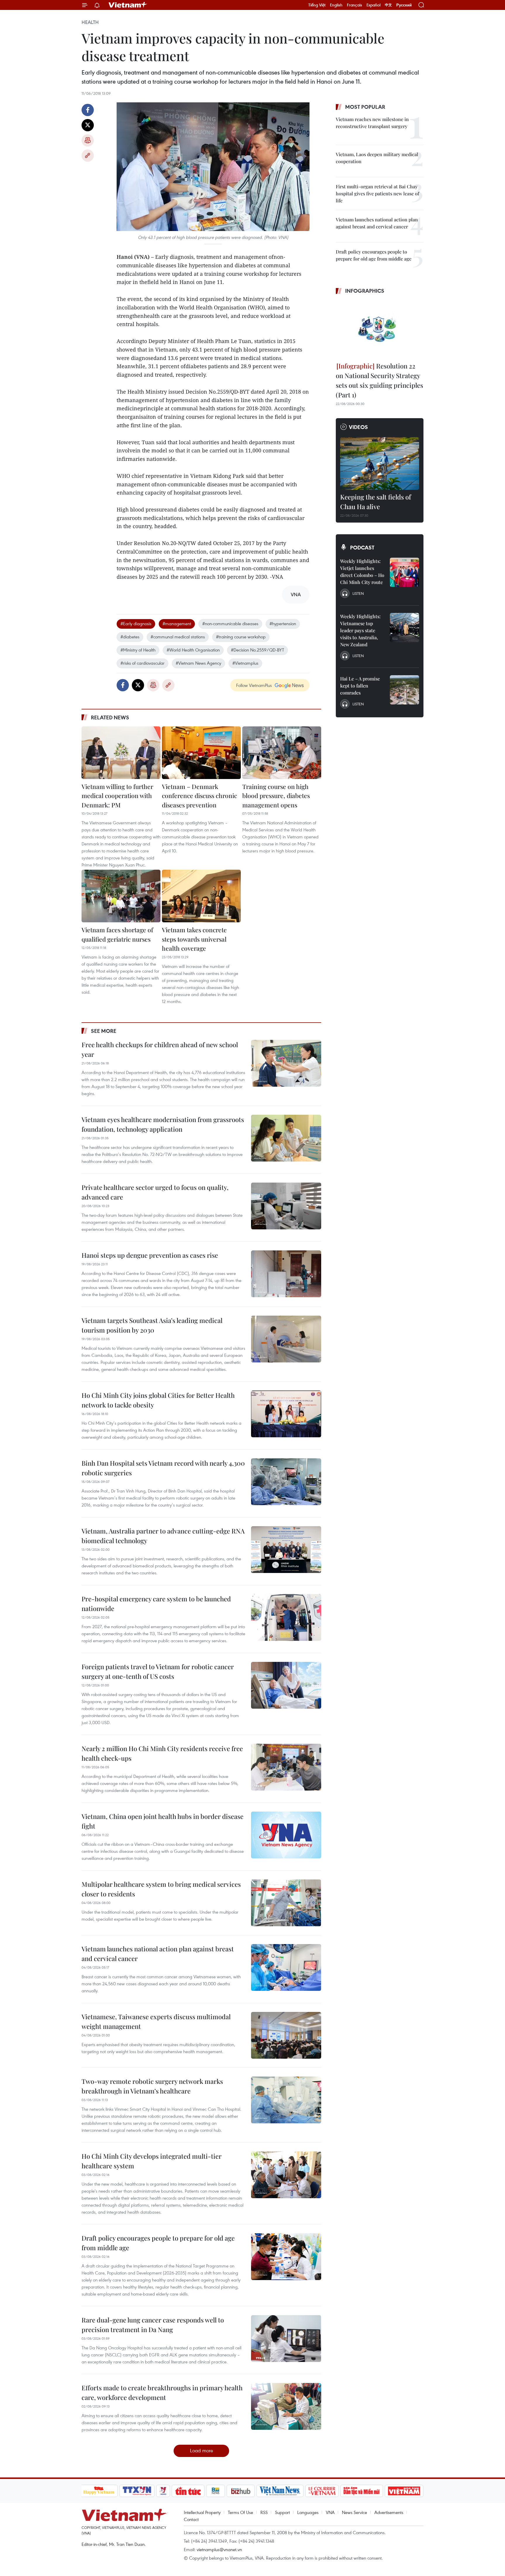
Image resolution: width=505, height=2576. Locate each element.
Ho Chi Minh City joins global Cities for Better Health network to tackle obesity (158, 1400)
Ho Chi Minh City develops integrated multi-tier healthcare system (152, 2161)
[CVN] (322, 2491)
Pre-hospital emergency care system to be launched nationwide (156, 1604)
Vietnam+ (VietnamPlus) (128, 5)
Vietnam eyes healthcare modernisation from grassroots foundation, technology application (163, 1124)
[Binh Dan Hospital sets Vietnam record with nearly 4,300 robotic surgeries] (286, 1482)
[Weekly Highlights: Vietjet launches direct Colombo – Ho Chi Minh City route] (404, 572)
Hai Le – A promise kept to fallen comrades (360, 686)
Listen (358, 593)
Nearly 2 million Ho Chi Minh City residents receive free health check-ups (162, 1753)
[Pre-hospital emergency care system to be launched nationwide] (286, 1617)
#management (177, 623)
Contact (191, 2519)
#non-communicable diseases (230, 623)
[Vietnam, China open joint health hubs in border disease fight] (286, 1835)
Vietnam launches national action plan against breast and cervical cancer (158, 1954)
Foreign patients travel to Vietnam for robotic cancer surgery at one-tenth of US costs (158, 1671)
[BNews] (216, 2491)
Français (354, 5)
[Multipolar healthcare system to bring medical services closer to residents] (286, 1903)
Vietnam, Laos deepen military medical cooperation (377, 158)
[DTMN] (362, 2491)
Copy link (88, 156)
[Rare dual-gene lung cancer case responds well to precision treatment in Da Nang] (286, 2339)
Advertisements (389, 2512)
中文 (388, 5)
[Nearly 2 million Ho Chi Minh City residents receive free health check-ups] (286, 1767)
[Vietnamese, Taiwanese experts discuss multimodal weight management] (286, 2035)
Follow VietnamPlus (254, 685)
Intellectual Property (202, 2512)
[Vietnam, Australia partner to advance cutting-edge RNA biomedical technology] (286, 1550)
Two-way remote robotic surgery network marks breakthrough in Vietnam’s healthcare (152, 2086)
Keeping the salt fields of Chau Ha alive (376, 502)
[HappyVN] (99, 2491)
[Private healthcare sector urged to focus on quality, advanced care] (286, 1206)
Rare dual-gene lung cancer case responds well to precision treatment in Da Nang (153, 2325)
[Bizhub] (241, 2491)
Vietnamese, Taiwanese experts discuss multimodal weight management (156, 2021)
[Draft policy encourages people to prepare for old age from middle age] (286, 2257)
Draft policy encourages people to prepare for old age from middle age (158, 2243)
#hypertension (283, 623)
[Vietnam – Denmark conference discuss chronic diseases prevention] (201, 753)
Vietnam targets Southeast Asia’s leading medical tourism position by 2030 (152, 1325)
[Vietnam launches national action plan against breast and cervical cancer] (286, 1967)
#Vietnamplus (245, 663)
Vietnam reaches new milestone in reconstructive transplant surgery (372, 123)
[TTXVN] (137, 2491)
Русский (404, 5)
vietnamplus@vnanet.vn (219, 2549)
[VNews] (163, 2491)
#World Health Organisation (193, 650)
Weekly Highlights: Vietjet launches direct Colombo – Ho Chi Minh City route (362, 572)
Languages (308, 2512)
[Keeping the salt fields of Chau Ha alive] (380, 463)
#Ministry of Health (138, 650)
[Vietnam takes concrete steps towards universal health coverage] (201, 896)
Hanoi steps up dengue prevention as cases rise (150, 1255)
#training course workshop (241, 637)
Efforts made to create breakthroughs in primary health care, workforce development (162, 2393)
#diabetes (130, 637)
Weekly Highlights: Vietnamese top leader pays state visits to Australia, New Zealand (360, 630)
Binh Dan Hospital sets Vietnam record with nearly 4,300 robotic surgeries (163, 1468)
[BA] (404, 2491)
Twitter (88, 125)
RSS (264, 2512)
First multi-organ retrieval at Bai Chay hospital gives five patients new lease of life (377, 193)
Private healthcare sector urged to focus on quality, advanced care (155, 1192)
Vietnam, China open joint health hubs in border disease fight (162, 1821)
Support (282, 2512)
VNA (330, 2512)
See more (104, 1031)
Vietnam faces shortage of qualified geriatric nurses (117, 934)
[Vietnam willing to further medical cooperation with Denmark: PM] (121, 753)
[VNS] (280, 2491)
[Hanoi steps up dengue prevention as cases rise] (286, 1274)
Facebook (88, 110)
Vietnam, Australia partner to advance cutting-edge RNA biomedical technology (163, 1536)
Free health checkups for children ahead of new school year (160, 1049)
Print (88, 140)
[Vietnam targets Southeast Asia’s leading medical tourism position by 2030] (286, 1339)
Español (373, 5)
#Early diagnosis (136, 623)
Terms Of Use (241, 2512)
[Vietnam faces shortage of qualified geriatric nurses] (121, 896)
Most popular (365, 107)
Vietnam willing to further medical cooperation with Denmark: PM (117, 796)
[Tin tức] (188, 2491)
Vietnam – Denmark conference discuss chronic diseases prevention (199, 796)
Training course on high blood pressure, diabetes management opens (276, 796)
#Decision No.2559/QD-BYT (257, 650)
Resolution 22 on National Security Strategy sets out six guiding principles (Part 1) (379, 380)
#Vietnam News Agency (198, 663)
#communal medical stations (178, 637)
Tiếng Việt (317, 5)
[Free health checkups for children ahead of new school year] (286, 1063)
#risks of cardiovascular (142, 663)
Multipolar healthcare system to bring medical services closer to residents (161, 1889)
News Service (354, 2512)
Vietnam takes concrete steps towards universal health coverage (194, 939)
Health (90, 22)
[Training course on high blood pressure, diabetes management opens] (282, 753)
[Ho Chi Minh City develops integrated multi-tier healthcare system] (286, 2175)
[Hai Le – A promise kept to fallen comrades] (404, 690)
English (336, 5)
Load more (202, 2450)
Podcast (362, 547)
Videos (358, 427)
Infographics (365, 291)
